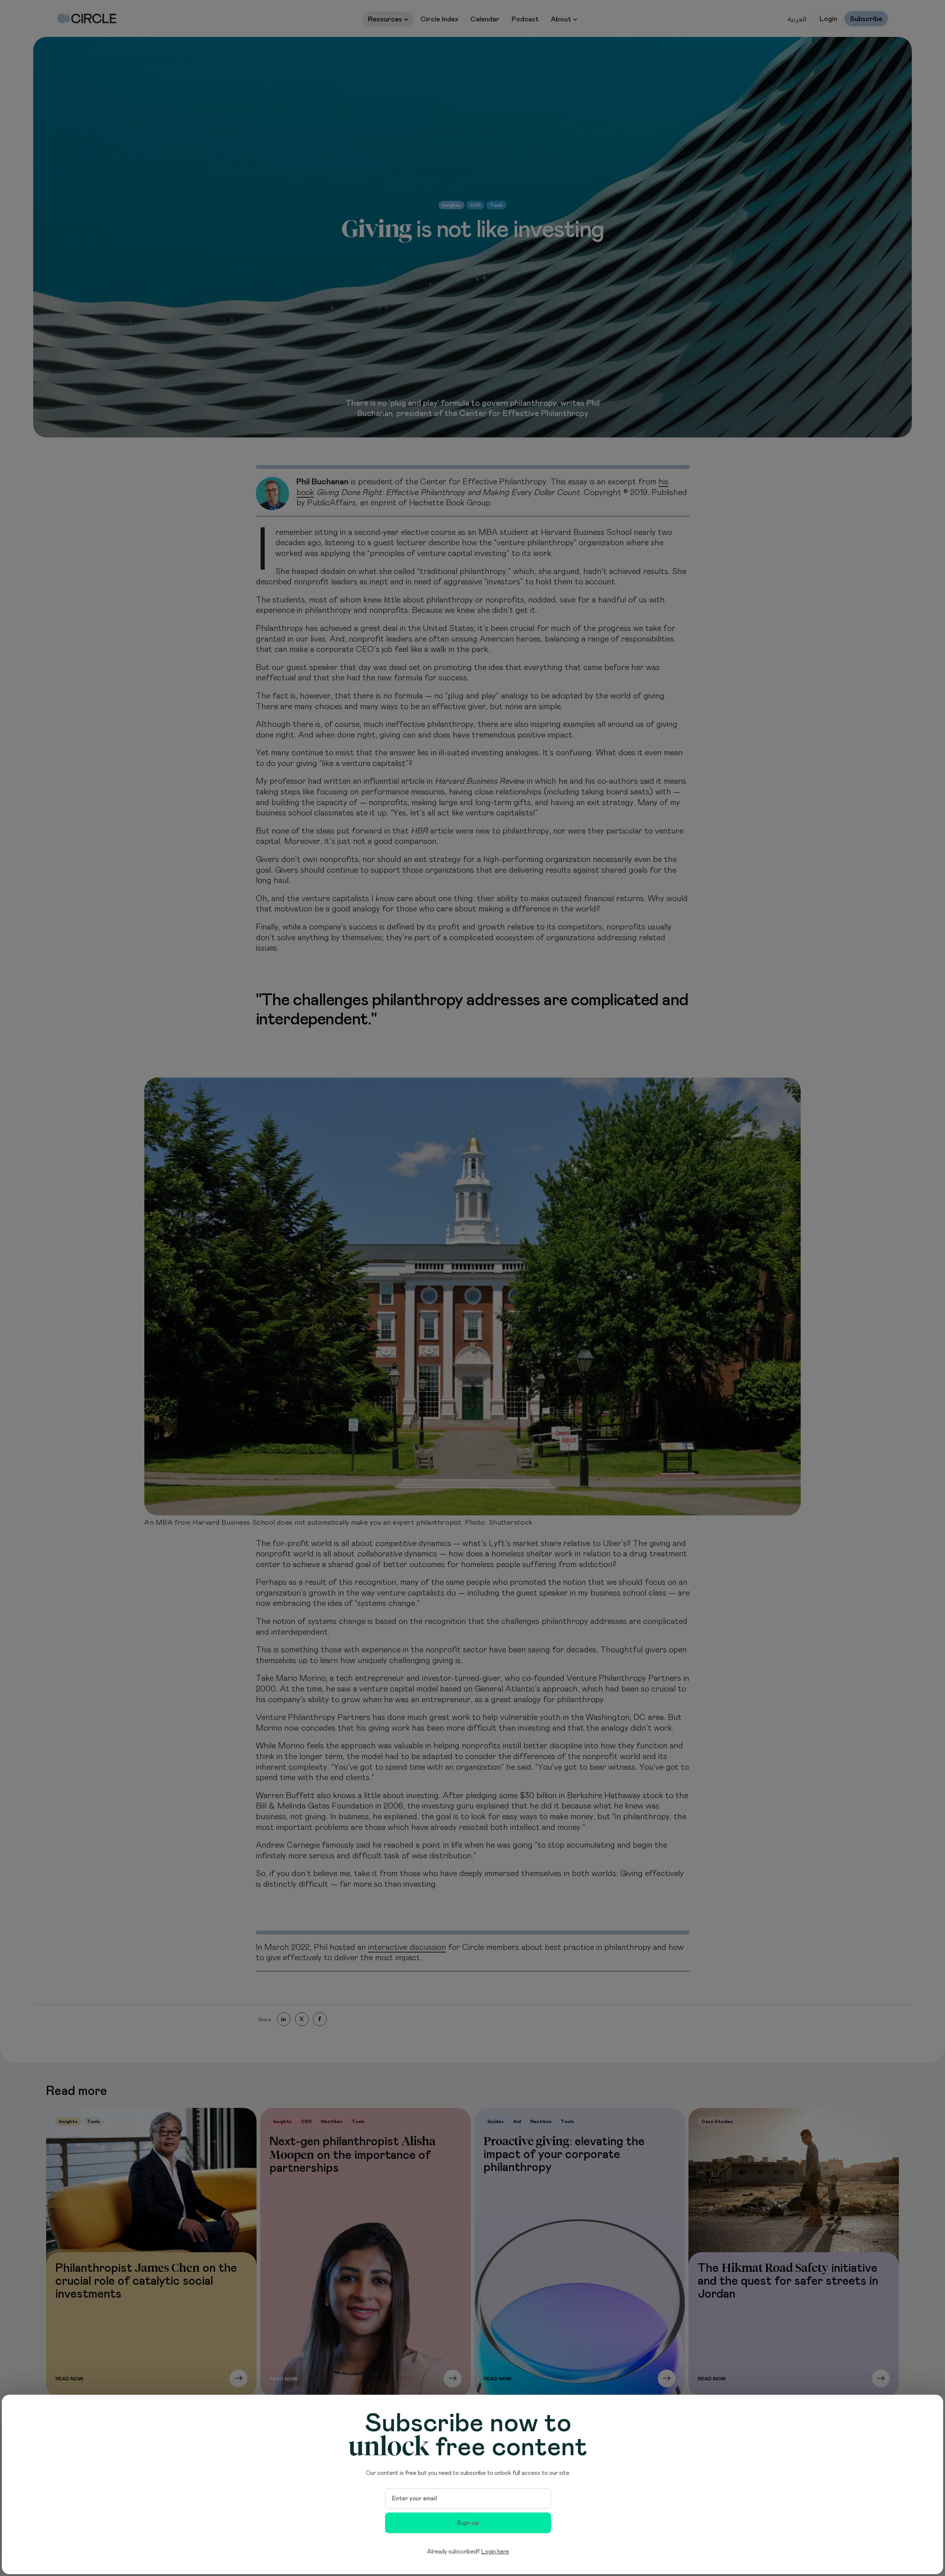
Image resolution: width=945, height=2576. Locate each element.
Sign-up (468, 2523)
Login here (495, 2552)
